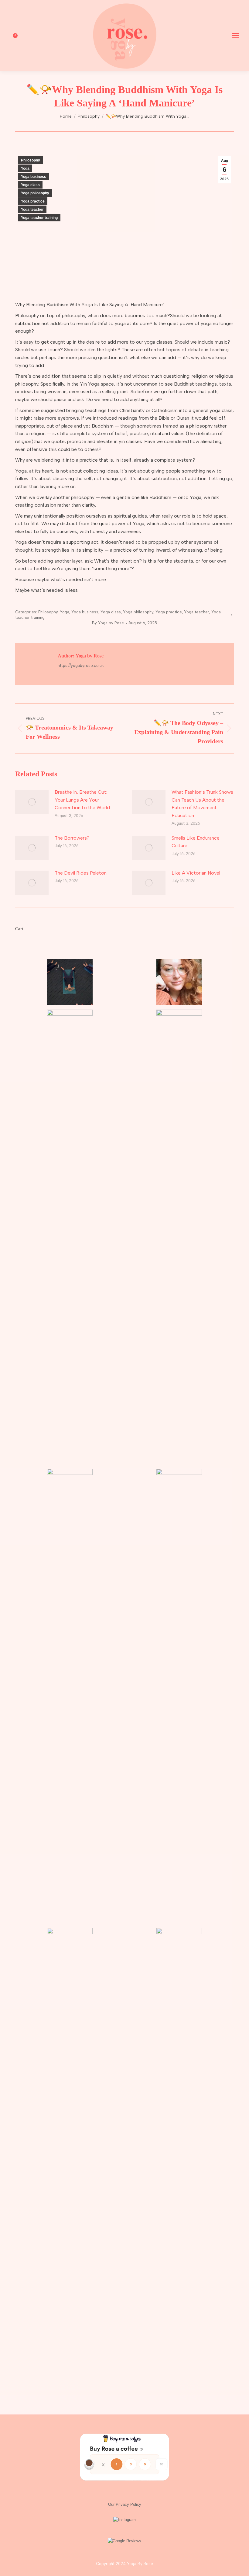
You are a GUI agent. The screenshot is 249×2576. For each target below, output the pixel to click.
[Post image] (32, 802)
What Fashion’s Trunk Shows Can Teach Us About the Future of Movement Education (202, 804)
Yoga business (34, 177)
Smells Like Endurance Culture (196, 842)
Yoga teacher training (39, 218)
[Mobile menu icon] (236, 36)
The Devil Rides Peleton (81, 873)
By (108, 623)
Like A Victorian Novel (196, 873)
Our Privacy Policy (125, 2504)
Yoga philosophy (35, 193)
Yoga (25, 168)
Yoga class (30, 185)
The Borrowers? (72, 838)
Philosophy (31, 160)
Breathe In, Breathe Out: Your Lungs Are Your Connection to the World (82, 800)
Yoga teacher (32, 210)
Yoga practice (33, 201)
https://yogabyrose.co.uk (81, 666)
